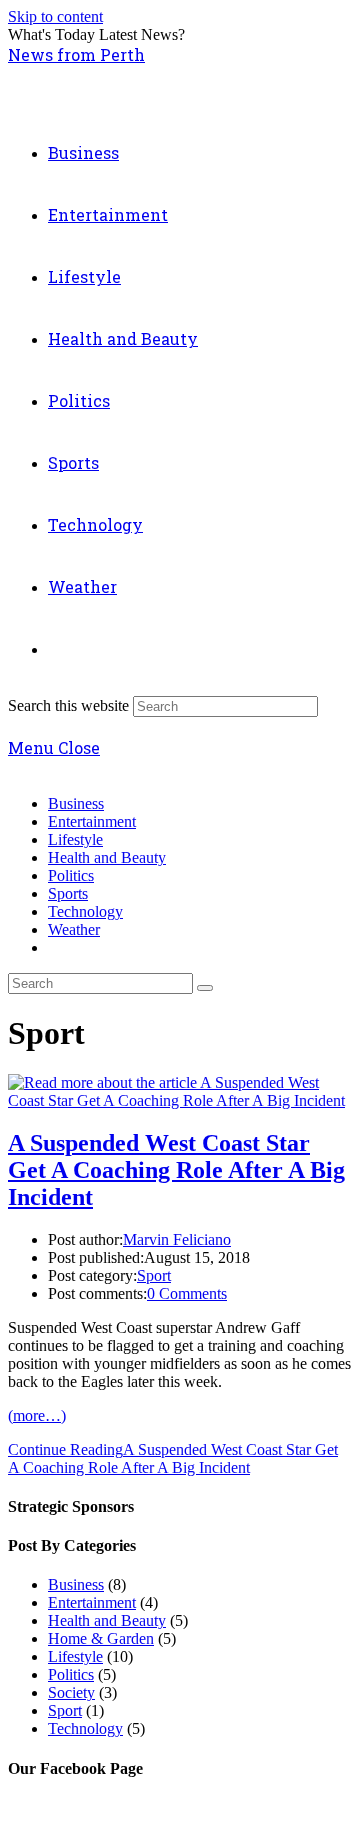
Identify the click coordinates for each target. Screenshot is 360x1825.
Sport (154, 1275)
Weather (74, 929)
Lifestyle (75, 839)
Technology (85, 911)
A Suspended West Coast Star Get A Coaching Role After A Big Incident (176, 1170)
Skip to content (55, 16)
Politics (71, 875)
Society (71, 1692)
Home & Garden (101, 1638)
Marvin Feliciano (177, 1239)
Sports (68, 893)
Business (76, 803)
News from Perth (76, 54)
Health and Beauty (107, 857)
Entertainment (92, 821)
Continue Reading (173, 1458)
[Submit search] (205, 988)
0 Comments (187, 1293)
